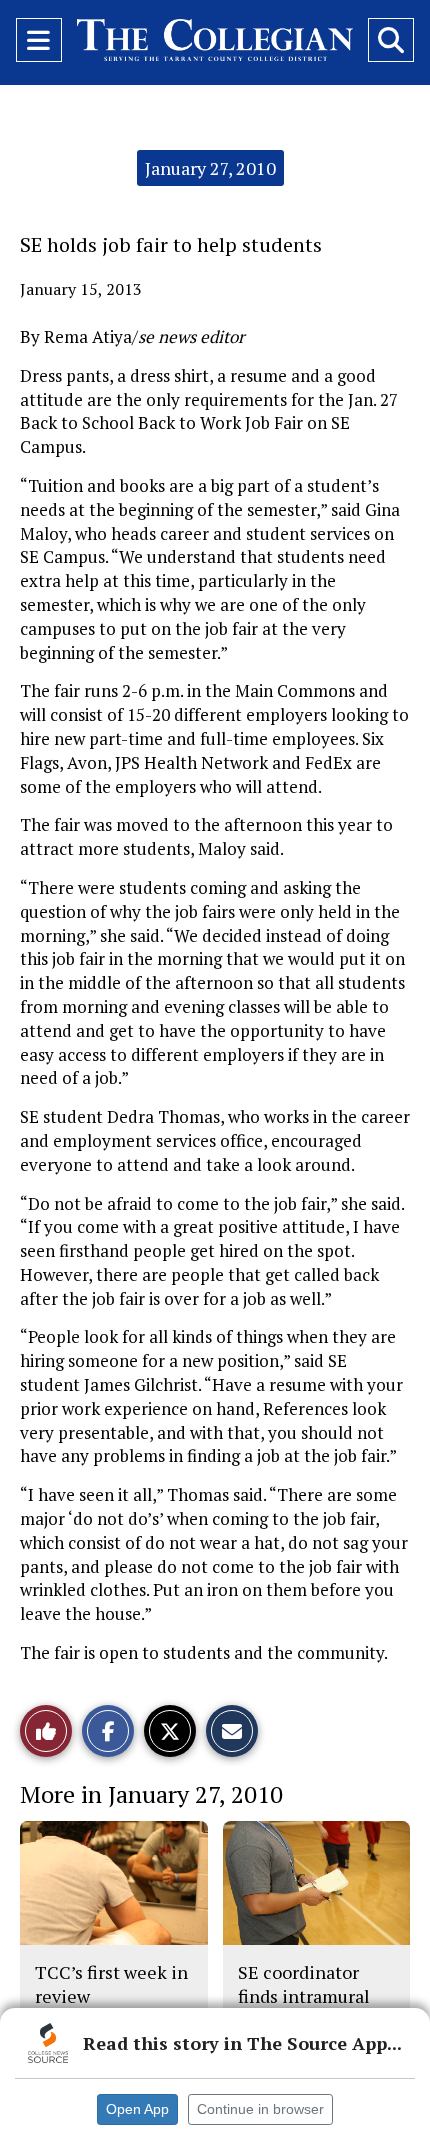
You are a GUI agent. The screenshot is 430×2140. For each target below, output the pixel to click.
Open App (137, 2109)
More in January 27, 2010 (151, 1794)
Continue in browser (260, 2109)
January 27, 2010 (210, 168)
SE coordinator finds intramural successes (304, 1996)
